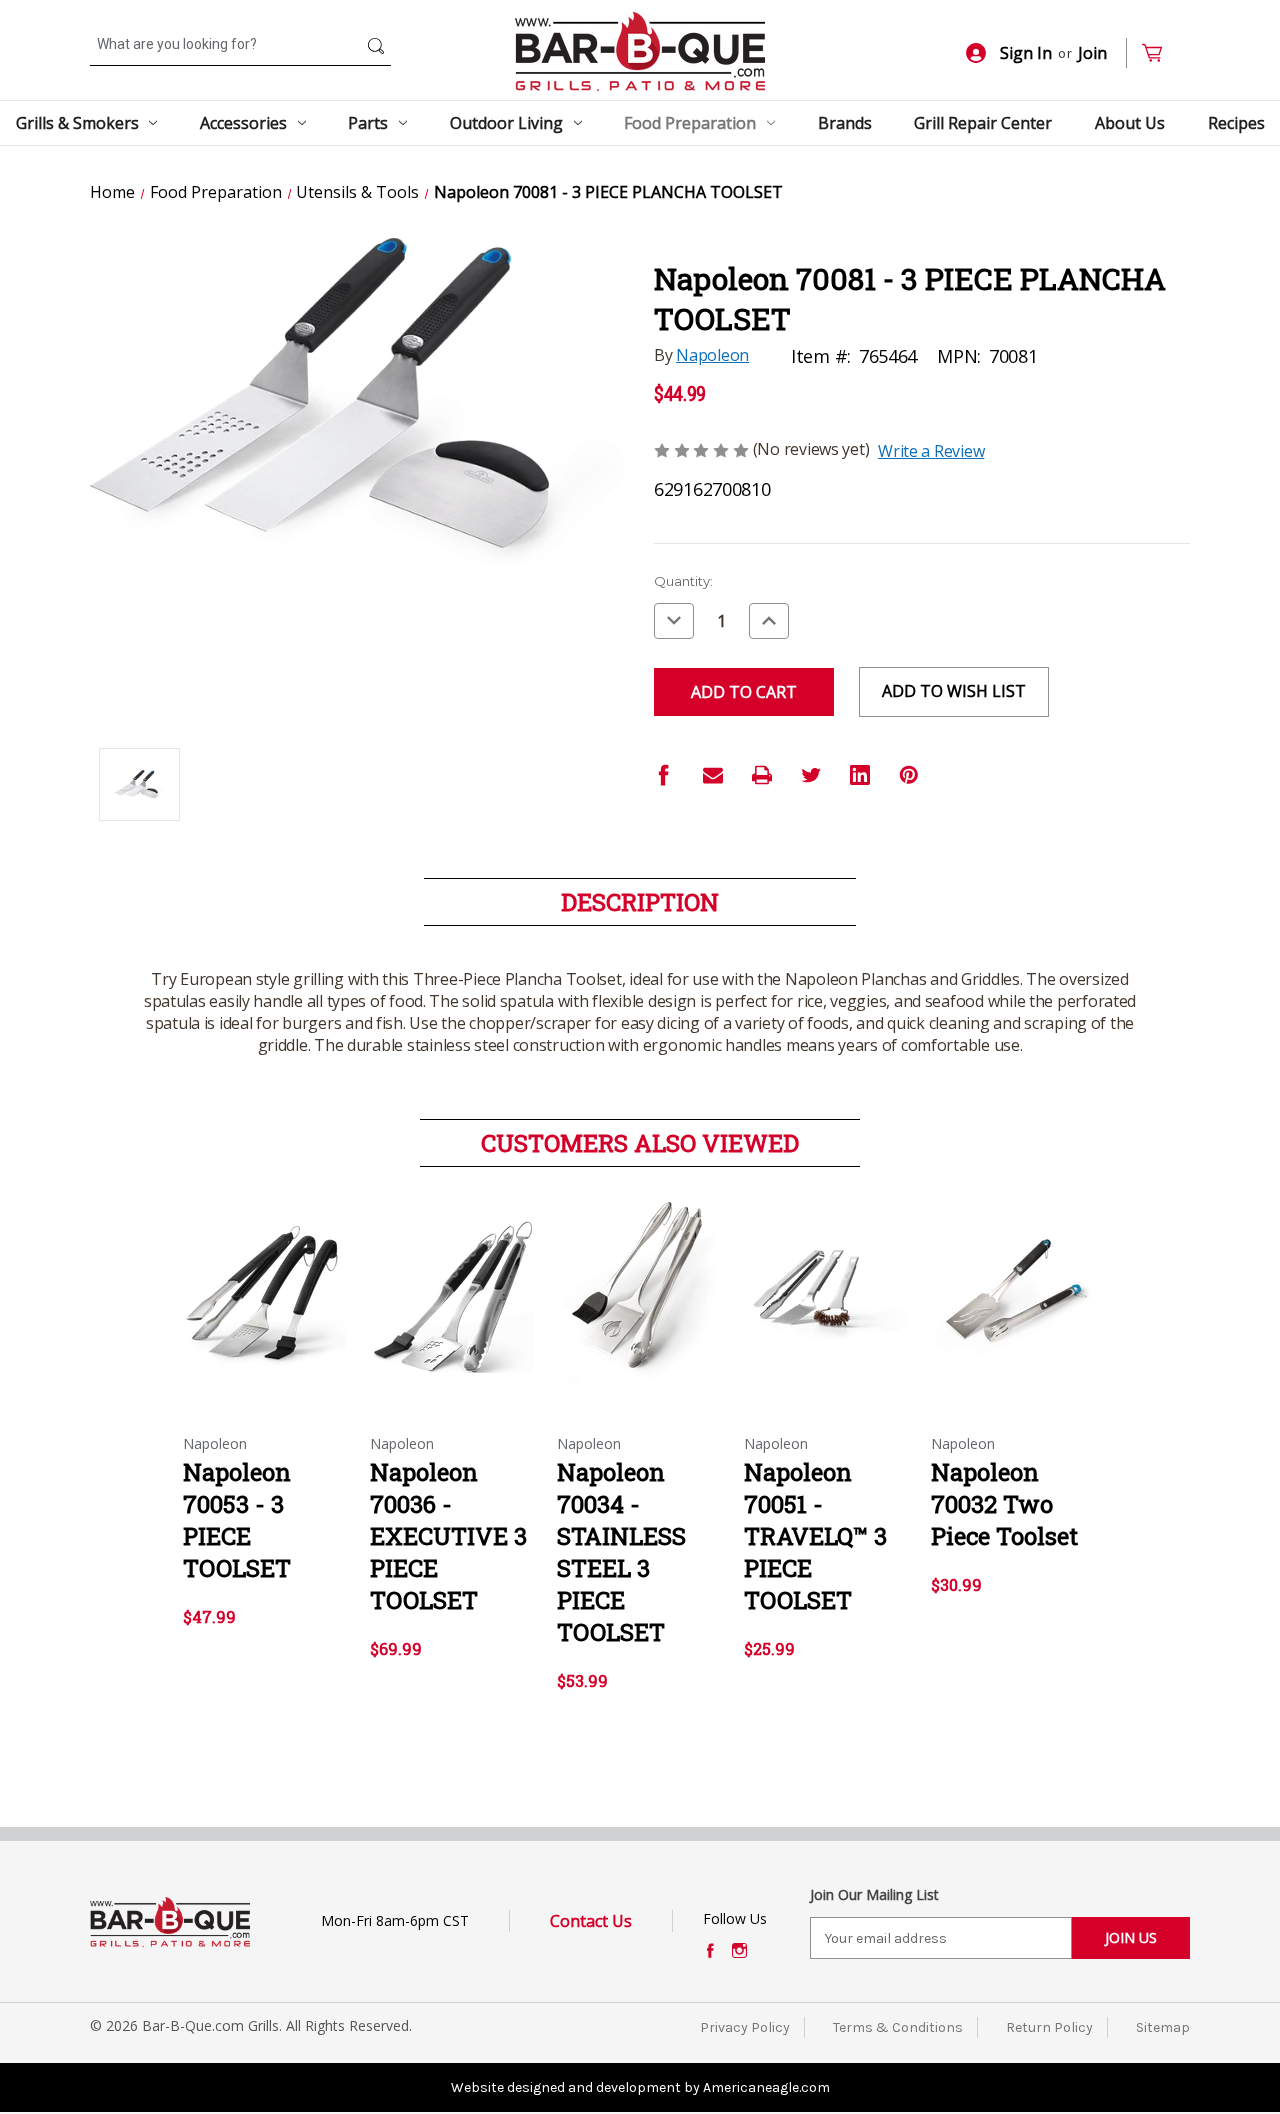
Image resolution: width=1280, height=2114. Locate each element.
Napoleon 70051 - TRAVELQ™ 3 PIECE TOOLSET (815, 1536)
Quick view (265, 1279)
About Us (1130, 123)
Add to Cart (266, 1314)
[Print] (762, 775)
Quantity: (683, 581)
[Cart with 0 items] (1160, 53)
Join (1092, 53)
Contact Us (591, 1921)
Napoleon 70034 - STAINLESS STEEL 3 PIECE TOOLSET (621, 1552)
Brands (845, 123)
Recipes (1236, 123)
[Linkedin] (860, 775)
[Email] (713, 775)
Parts (368, 123)
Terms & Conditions (898, 2027)
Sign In (1026, 53)
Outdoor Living (506, 123)
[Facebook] (664, 775)
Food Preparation (690, 123)
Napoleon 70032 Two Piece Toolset (1004, 1504)
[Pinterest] (909, 775)
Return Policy (1049, 2027)
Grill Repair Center (983, 123)
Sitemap (1163, 2027)
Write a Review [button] (931, 451)
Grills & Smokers (77, 123)
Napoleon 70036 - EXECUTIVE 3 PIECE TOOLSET (448, 1536)
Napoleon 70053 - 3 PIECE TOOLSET (237, 1520)
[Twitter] (811, 775)
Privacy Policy (745, 2027)
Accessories (243, 123)
